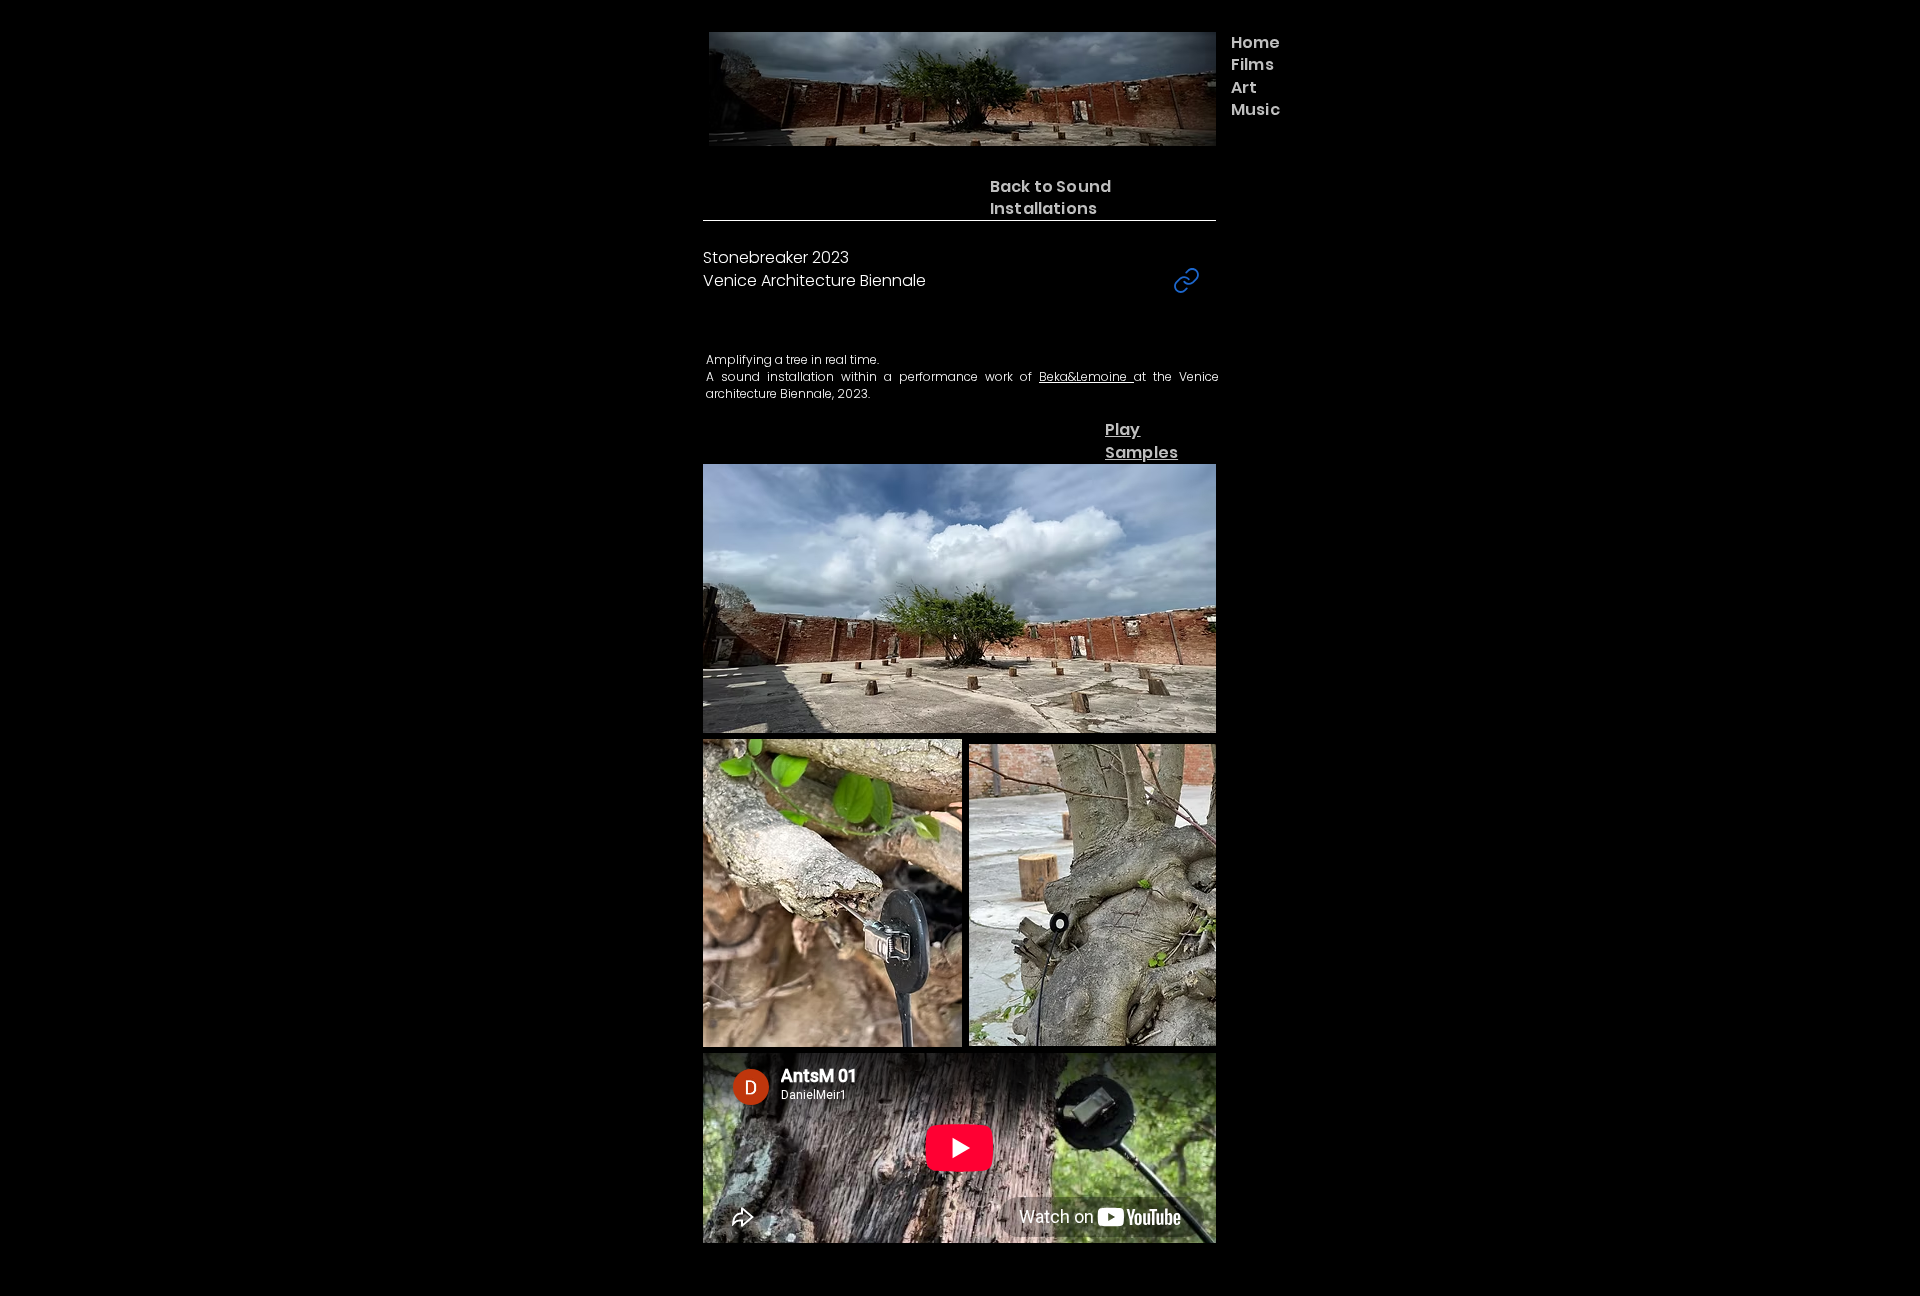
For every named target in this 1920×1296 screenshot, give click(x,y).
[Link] (1186, 280)
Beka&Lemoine (1086, 376)
